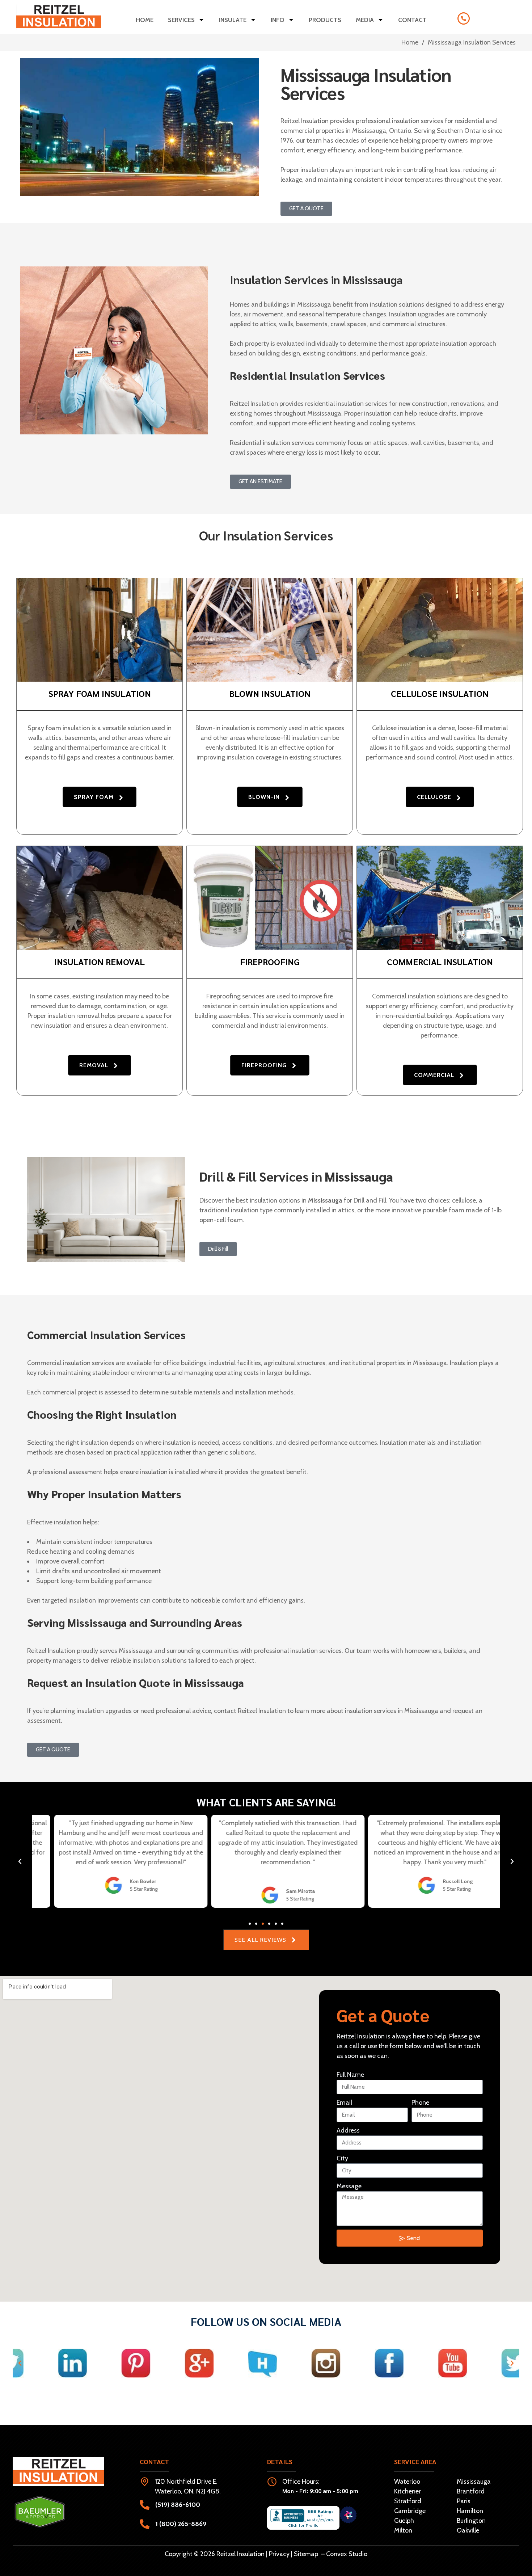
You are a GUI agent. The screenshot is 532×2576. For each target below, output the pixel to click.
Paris (464, 2501)
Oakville (468, 2530)
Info (278, 20)
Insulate (233, 20)
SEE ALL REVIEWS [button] (260, 1940)
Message (349, 2186)
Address (348, 2130)
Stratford (408, 2501)
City (342, 2158)
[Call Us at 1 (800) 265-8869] (464, 18)
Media (365, 20)
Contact (412, 20)
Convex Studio (347, 2554)
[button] (100, 797)
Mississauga (474, 2482)
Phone (420, 2103)
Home (145, 20)
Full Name (350, 2075)
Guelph (404, 2521)
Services (181, 20)
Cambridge (410, 2511)
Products (325, 20)
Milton (403, 2530)
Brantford (471, 2491)
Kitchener (408, 2491)
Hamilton (470, 2511)
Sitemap (306, 2554)
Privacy (279, 2554)
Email (344, 2103)
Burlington (471, 2521)
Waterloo (407, 2482)
